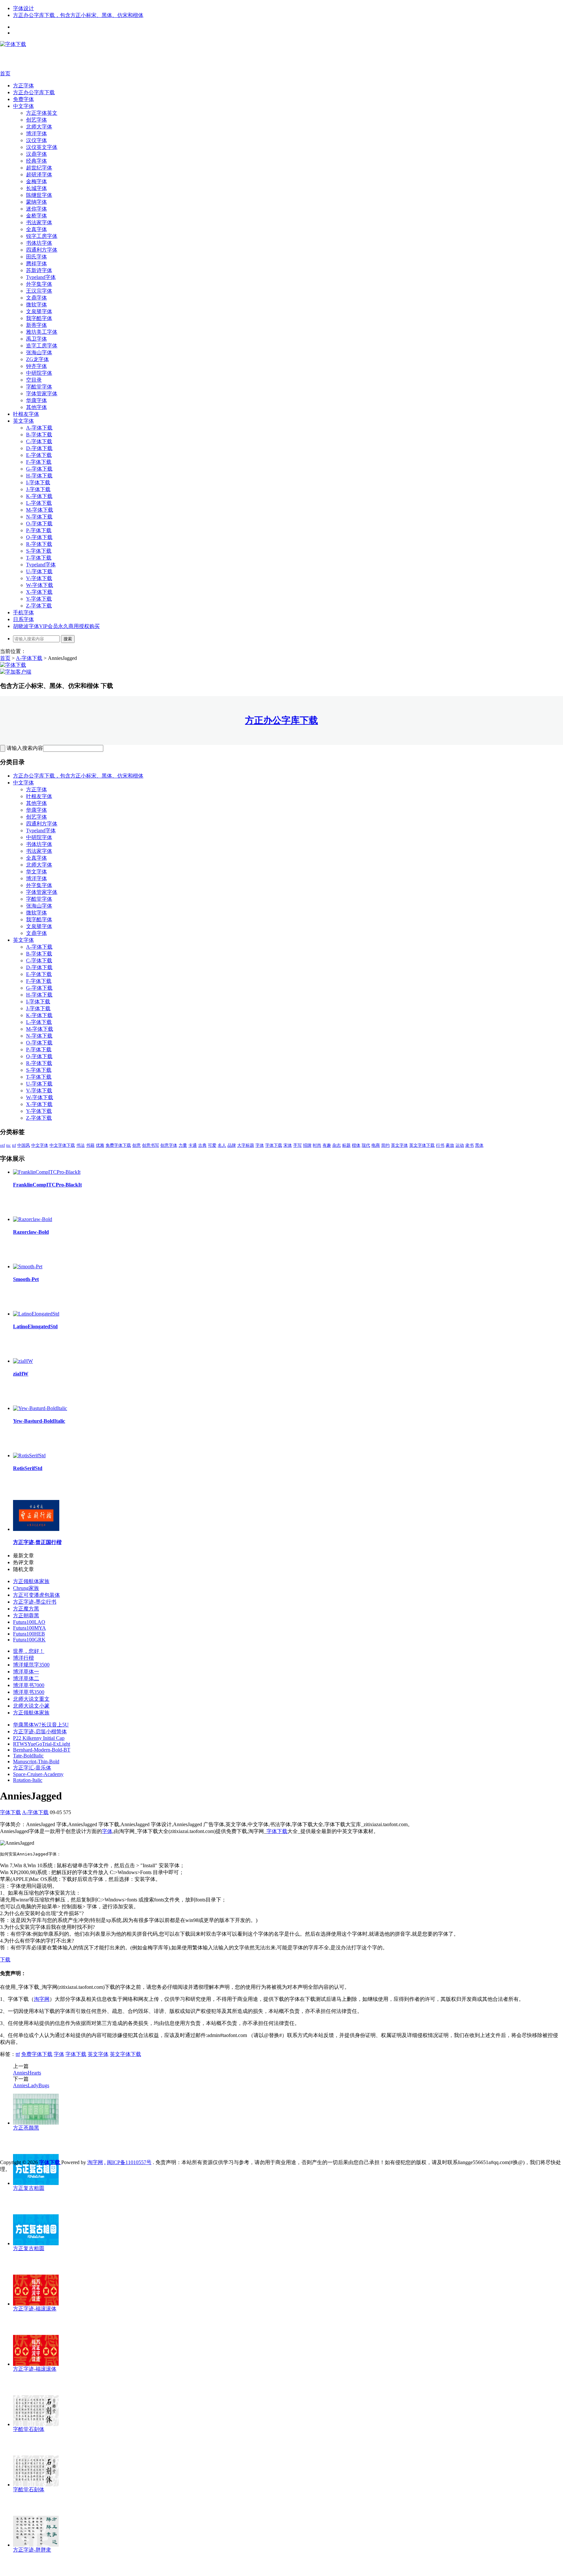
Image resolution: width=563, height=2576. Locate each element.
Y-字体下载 (39, 599)
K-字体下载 (39, 496)
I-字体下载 (38, 482)
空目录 (34, 380)
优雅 (100, 1145)
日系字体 (23, 619)
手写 (297, 1145)
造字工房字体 (42, 346)
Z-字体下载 (39, 606)
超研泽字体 (39, 175)
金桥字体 (36, 216)
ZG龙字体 (37, 359)
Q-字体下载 (39, 537)
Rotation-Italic (28, 1780)
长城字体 (36, 188)
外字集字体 (39, 284)
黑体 (479, 1145)
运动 (460, 1145)
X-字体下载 (39, 592)
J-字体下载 (38, 489)
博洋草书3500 (29, 1692)
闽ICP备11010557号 (129, 2162)
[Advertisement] (98, 58)
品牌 (232, 1145)
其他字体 (36, 407)
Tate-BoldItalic (28, 1756)
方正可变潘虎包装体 (36, 1595)
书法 (80, 1145)
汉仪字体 (36, 140)
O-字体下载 (39, 524)
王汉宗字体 (39, 291)
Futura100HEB (29, 1634)
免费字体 (23, 99)
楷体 (356, 1145)
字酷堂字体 (39, 387)
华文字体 (36, 872)
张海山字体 (39, 352)
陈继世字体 (39, 195)
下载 (5, 1960)
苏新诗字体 (39, 270)
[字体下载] (13, 44)
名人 (222, 1145)
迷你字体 (36, 209)
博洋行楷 (23, 1658)
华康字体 (36, 400)
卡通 (193, 1145)
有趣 (327, 1145)
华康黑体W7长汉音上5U (41, 1725)
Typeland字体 (41, 277)
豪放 (450, 1145)
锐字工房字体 (42, 236)
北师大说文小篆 (31, 1706)
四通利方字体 (42, 250)
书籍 (90, 1145)
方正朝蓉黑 (26, 1615)
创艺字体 (36, 120)
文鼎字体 (36, 298)
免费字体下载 (118, 1145)
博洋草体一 (26, 1672)
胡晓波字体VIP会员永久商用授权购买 (56, 626)
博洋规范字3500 (31, 1665)
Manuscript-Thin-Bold (36, 1761)
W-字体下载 (40, 585)
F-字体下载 (39, 462)
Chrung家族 (26, 1588)
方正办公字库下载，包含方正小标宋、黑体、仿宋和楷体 (78, 15)
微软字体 (36, 305)
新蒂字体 (36, 325)
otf (2, 1145)
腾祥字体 (36, 263)
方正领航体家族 (31, 1581)
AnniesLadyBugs (31, 2085)
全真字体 (36, 229)
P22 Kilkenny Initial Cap (39, 1738)
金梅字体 (36, 181)
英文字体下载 (422, 1145)
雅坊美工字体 (42, 332)
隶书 (469, 1145)
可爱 (212, 1145)
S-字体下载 (39, 551)
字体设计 (23, 8)
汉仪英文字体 (42, 147)
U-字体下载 (39, 571)
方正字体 (23, 86)
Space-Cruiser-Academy (38, 1774)
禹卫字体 (36, 339)
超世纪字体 (39, 168)
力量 (183, 1145)
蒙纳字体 (36, 202)
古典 (202, 1145)
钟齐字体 (36, 366)
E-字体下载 (39, 455)
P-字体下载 (39, 530)
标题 (346, 1145)
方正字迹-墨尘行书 (35, 1602)
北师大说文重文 (31, 1699)
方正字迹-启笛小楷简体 (40, 1732)
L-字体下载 (39, 503)
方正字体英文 (42, 113)
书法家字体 (39, 222)
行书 (440, 1145)
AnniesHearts (27, 2073)
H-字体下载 (39, 476)
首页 (5, 73)
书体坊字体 (39, 243)
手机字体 (23, 612)
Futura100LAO (29, 1622)
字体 (260, 1145)
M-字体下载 (40, 510)
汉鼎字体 (36, 154)
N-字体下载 (39, 517)
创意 (137, 1145)
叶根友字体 (26, 414)
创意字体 (169, 1145)
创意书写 (151, 1145)
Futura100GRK (29, 1640)
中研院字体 (39, 373)
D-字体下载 (39, 448)
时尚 (317, 1145)
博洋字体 (36, 133)
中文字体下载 (62, 1145)
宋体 (288, 1145)
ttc (8, 1145)
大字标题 (246, 1145)
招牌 (307, 1145)
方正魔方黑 (26, 1609)
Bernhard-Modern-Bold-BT (42, 1750)
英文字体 (23, 421)
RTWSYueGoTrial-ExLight (42, 1744)
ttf (14, 1145)
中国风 (24, 1145)
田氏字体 (36, 257)
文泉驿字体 (39, 311)
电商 (376, 1145)
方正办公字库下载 (34, 92)
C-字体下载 (39, 441)
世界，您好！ (29, 1651)
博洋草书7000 (29, 1685)
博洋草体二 (26, 1678)
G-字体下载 (39, 469)
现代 (366, 1145)
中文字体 (23, 106)
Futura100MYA (29, 1628)
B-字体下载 (39, 435)
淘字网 (42, 1999)
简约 (385, 1145)
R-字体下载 (39, 544)
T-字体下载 (39, 558)
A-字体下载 (39, 428)
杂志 (337, 1145)
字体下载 (274, 1145)
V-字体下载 (39, 578)
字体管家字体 (42, 393)
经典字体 (36, 161)
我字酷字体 (39, 318)
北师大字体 (39, 127)
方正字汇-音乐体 (32, 1768)
